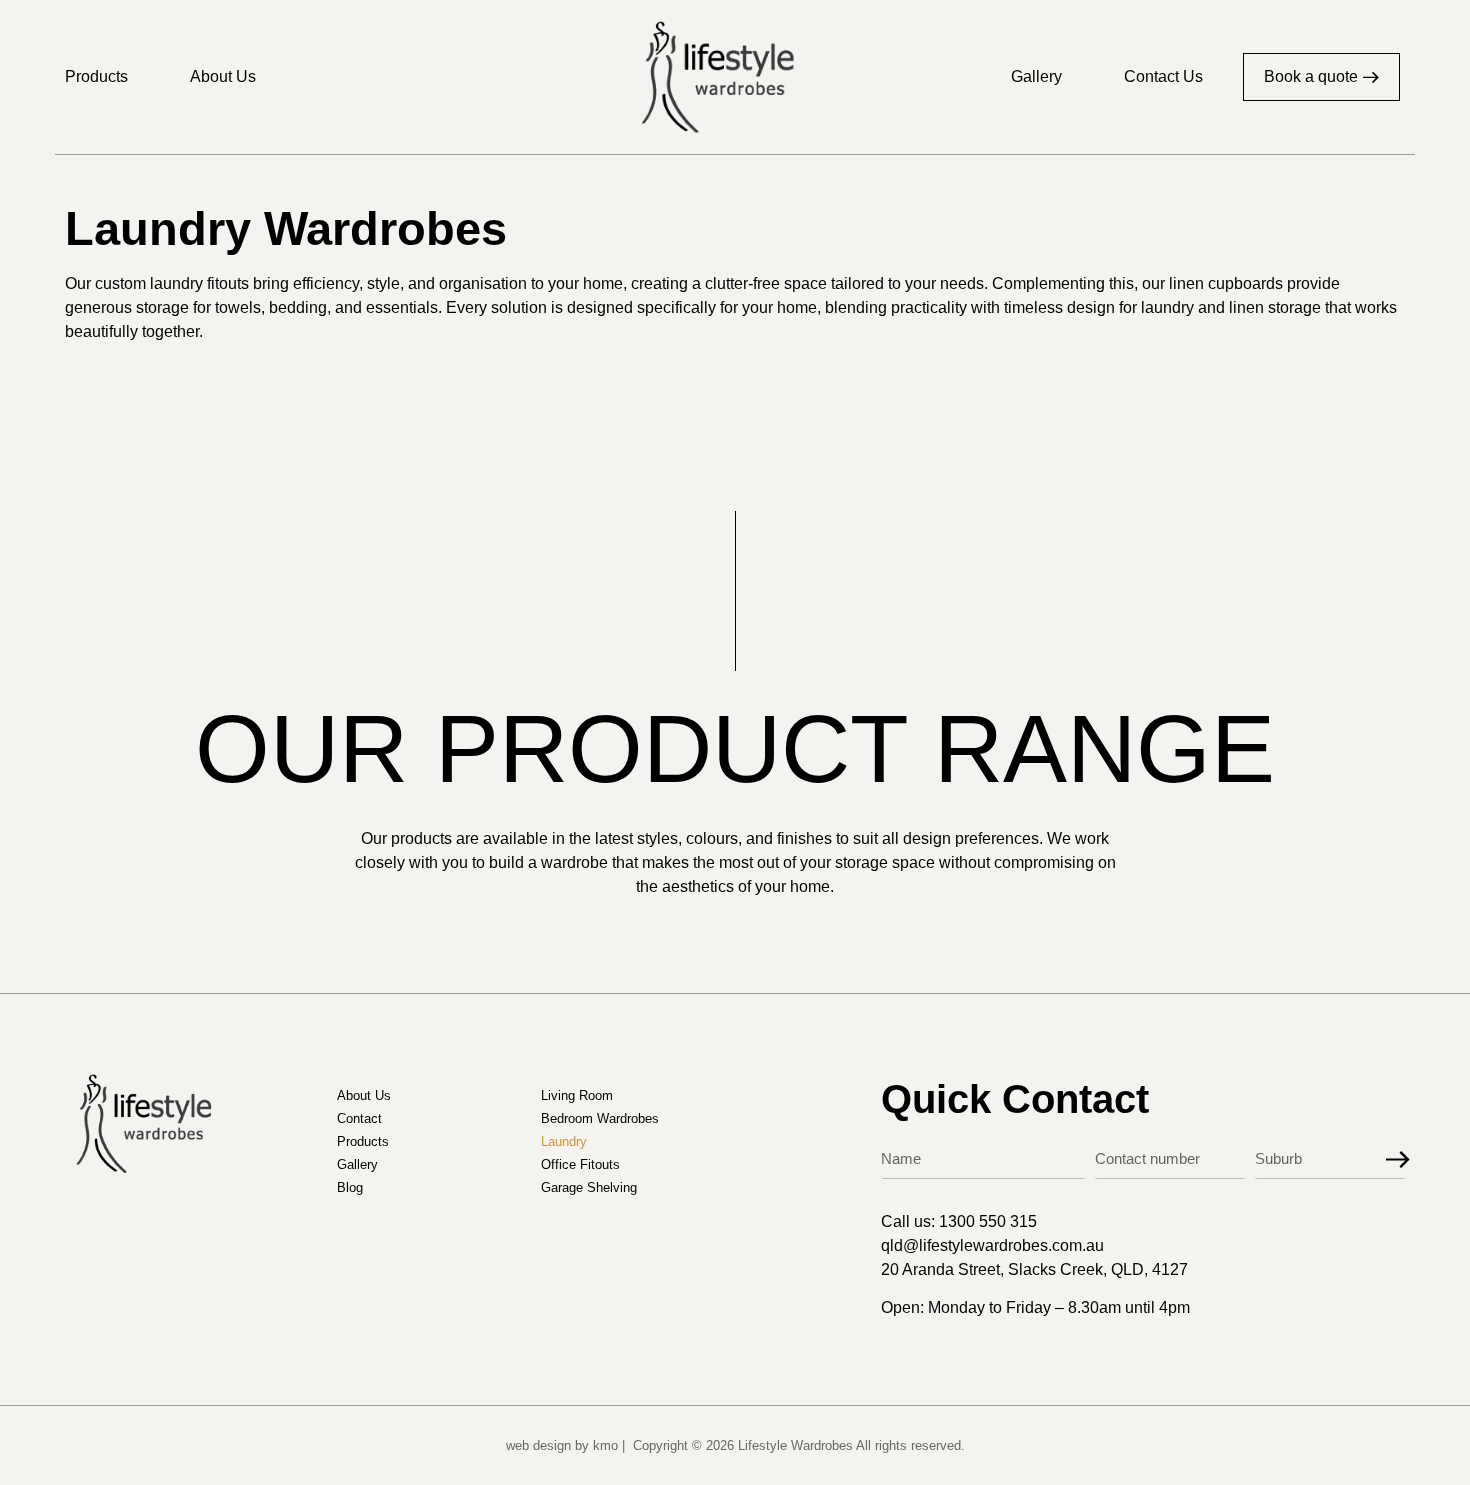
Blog (350, 1187)
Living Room (577, 1095)
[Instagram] (1394, 1221)
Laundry (564, 1141)
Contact (359, 1118)
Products (96, 76)
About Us (223, 76)
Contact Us (1163, 76)
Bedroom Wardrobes (600, 1118)
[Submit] (1398, 1160)
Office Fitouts (580, 1164)
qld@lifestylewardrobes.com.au (992, 1245)
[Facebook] (1352, 1221)
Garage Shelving (589, 1187)
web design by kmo (562, 1445)
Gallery (1036, 76)
